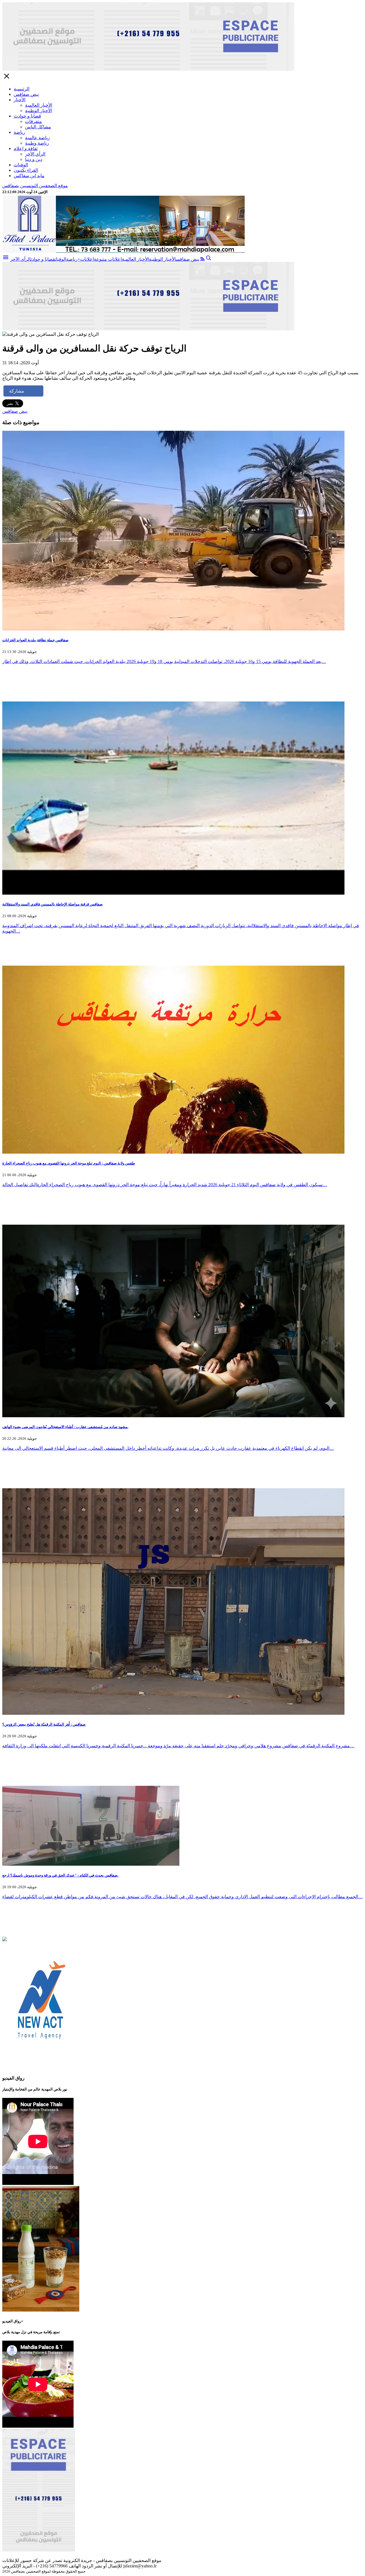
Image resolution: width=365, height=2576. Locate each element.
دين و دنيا (34, 159)
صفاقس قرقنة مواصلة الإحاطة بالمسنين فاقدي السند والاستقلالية (52, 904)
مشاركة (17, 391)
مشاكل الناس (38, 127)
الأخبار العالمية (39, 105)
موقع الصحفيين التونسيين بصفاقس (35, 186)
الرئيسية (22, 89)
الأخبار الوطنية (38, 111)
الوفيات (21, 165)
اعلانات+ (86, 259)
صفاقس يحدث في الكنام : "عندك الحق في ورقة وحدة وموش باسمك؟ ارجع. (60, 1875)
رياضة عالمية (37, 138)
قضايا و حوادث (27, 116)
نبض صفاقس (26, 94)
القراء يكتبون (26, 170)
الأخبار (20, 100)
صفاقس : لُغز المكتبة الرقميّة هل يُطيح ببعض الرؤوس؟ (44, 1724)
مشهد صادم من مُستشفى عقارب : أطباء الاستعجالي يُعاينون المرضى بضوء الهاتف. (65, 1427)
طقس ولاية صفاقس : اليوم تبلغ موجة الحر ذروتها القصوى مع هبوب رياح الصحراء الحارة (69, 1163)
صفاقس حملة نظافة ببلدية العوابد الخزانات (35, 640)
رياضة (19, 132)
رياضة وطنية (37, 143)
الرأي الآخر (35, 154)
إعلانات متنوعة (108, 259)
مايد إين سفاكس (29, 176)
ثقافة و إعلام (26, 148)
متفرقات (34, 121)
